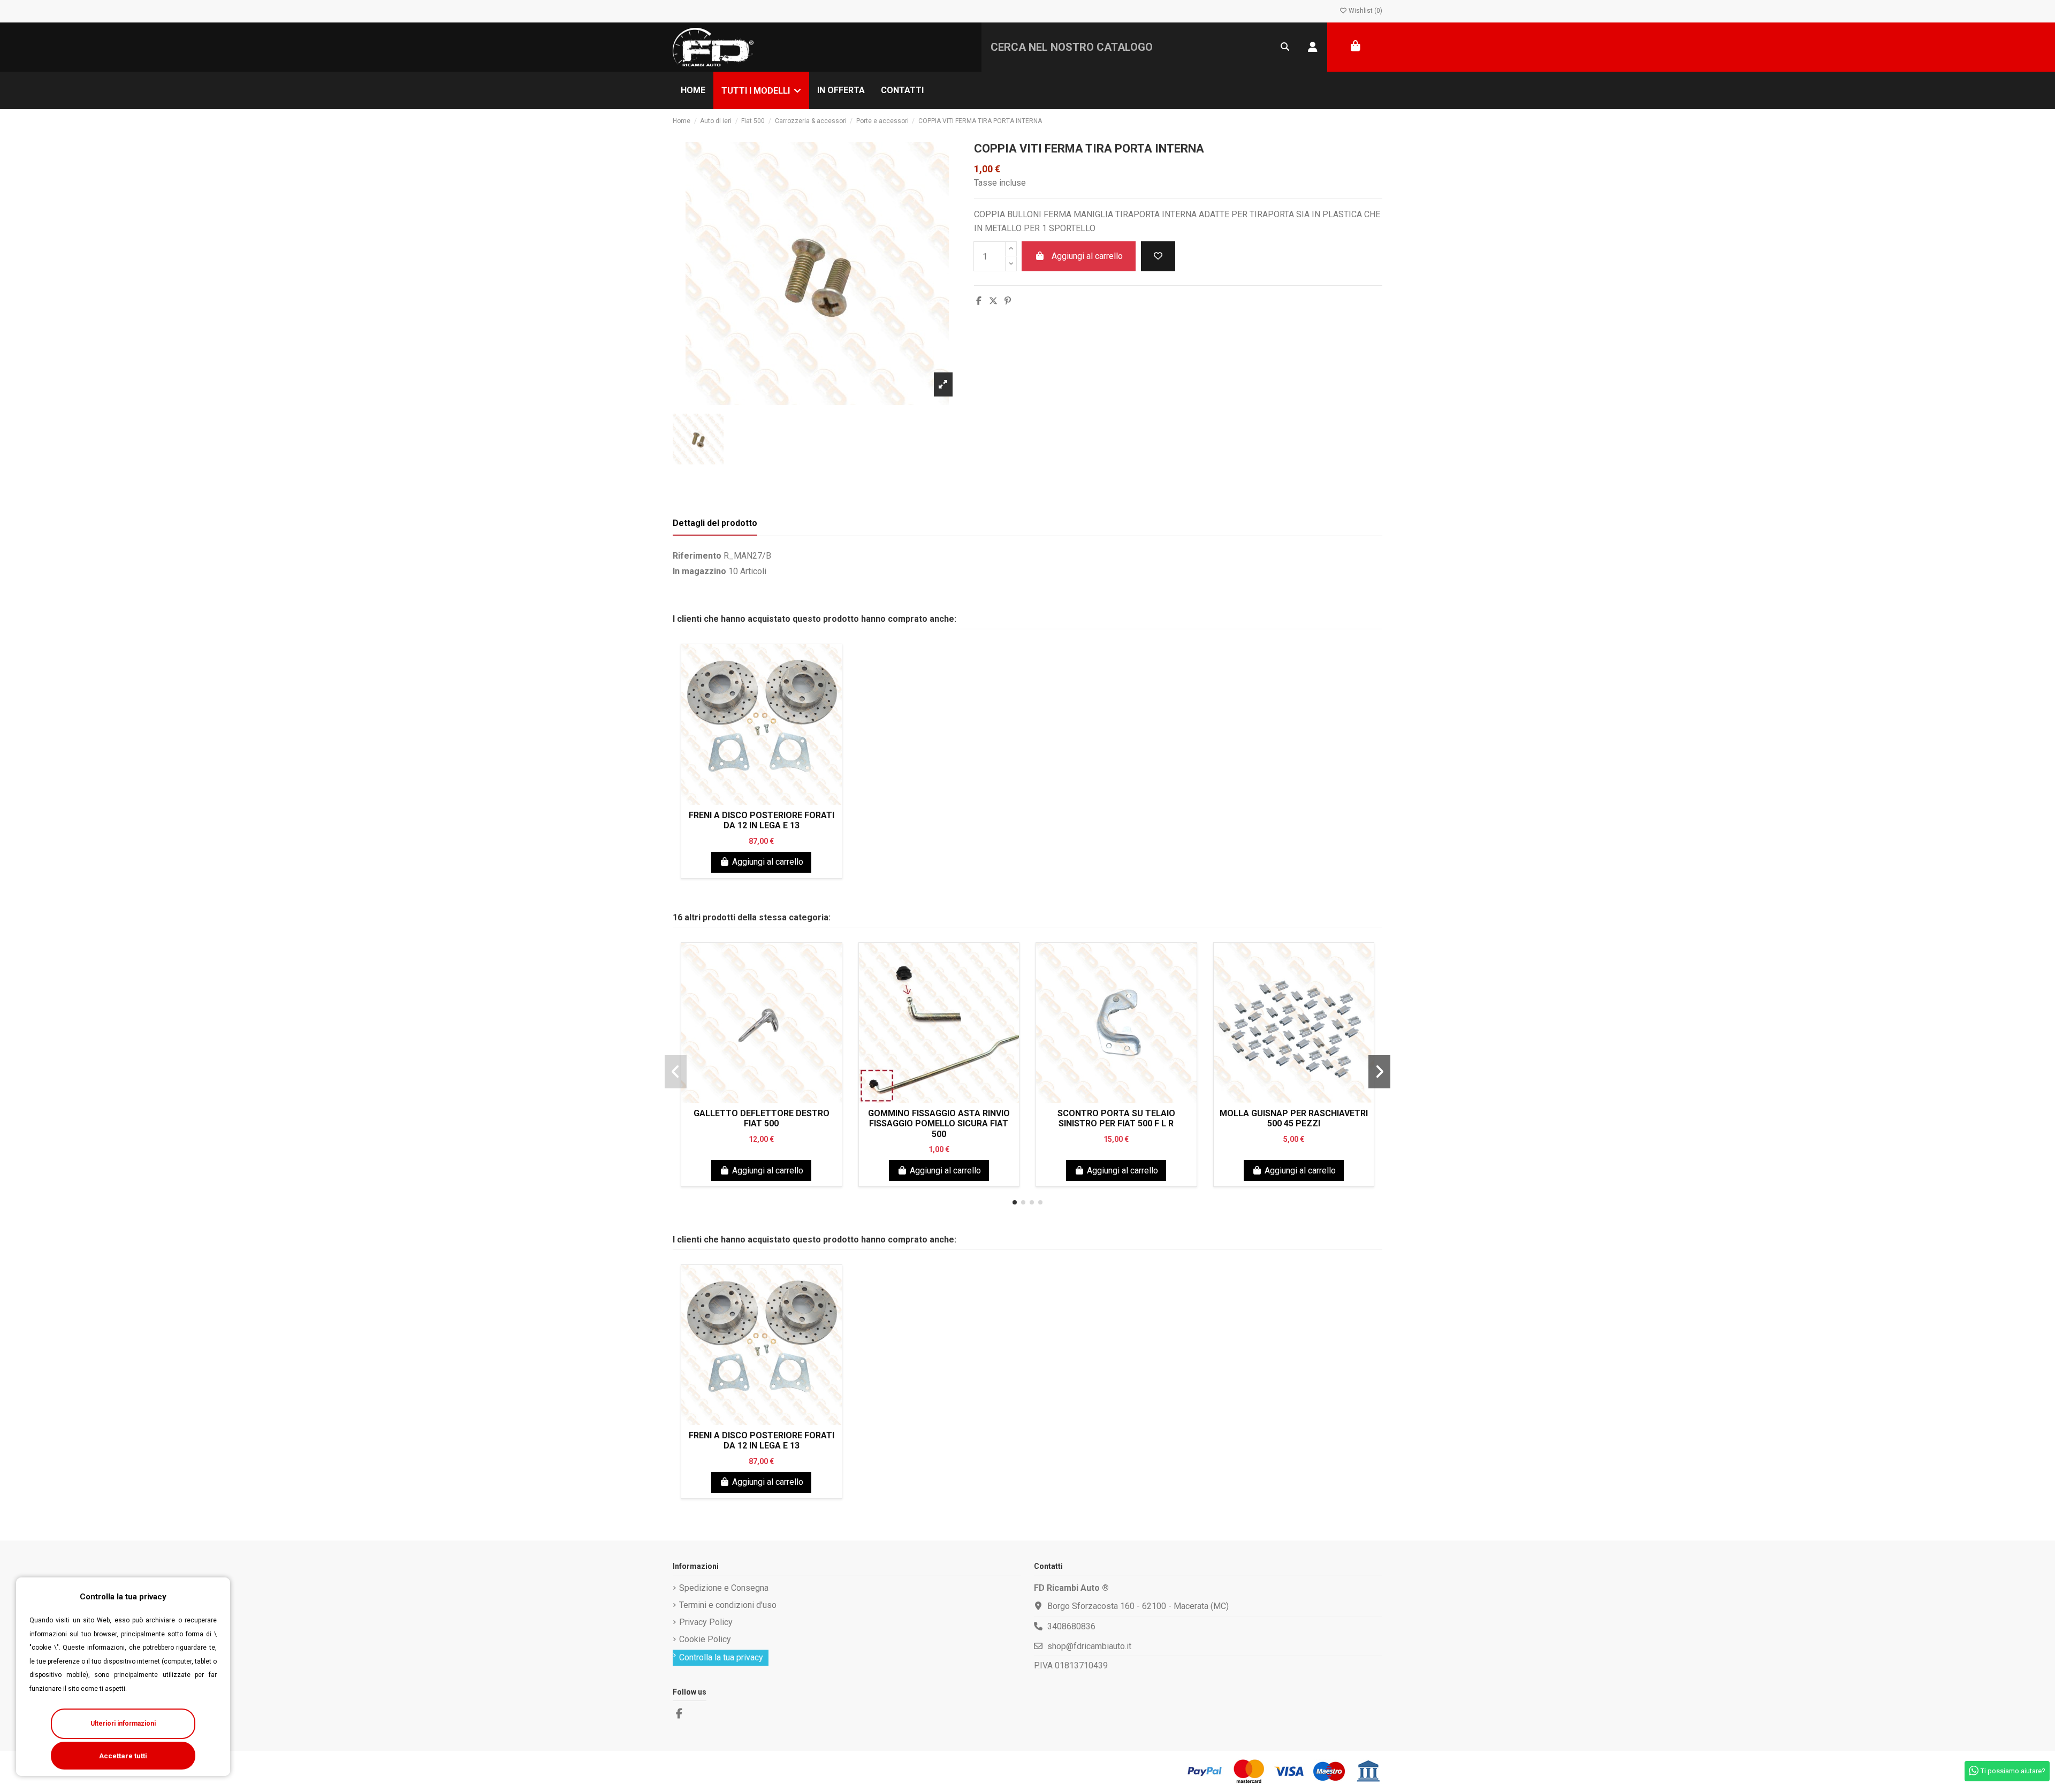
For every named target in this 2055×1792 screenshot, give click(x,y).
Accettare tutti (123, 1756)
